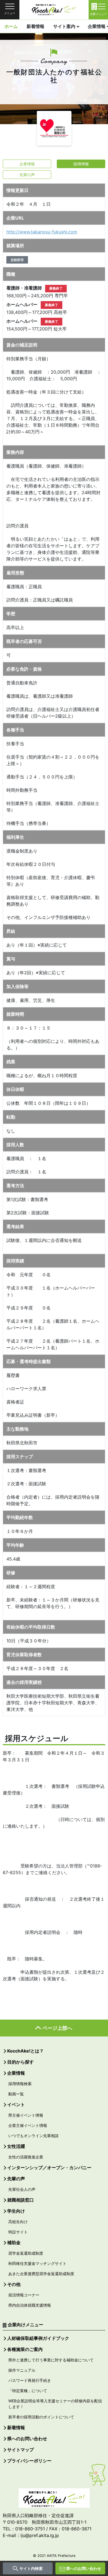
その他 (14, 2284)
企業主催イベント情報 (28, 2125)
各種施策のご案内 (25, 2349)
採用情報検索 (20, 2084)
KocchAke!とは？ (25, 2051)
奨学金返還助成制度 (26, 2253)
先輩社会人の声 (22, 2189)
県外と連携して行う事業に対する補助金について (51, 2360)
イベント (16, 2104)
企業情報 (27, 164)
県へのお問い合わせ (84, 2568)
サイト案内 (64, 26)
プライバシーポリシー (29, 2461)
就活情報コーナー (24, 2295)
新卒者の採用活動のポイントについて (41, 2417)
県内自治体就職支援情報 (30, 2305)
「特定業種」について (28, 2391)
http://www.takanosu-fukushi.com (42, 232)
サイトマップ (20, 2450)
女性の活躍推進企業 (26, 2157)
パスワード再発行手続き (30, 2380)
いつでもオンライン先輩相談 (34, 2136)
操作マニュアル (22, 2370)
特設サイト (18, 2232)
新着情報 (35, 26)
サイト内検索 (31, 2568)
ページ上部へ (57, 2028)
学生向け (16, 2211)
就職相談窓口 (20, 2200)
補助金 (14, 2242)
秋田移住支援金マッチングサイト (37, 2263)
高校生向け (18, 2222)
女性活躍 (16, 2146)
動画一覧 (16, 2094)
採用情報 (81, 164)
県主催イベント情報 (26, 2115)
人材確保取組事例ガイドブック (38, 2338)
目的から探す (20, 2062)
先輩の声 (27, 175)
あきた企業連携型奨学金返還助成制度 (41, 2274)
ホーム (11, 26)
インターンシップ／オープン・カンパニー (49, 2168)
